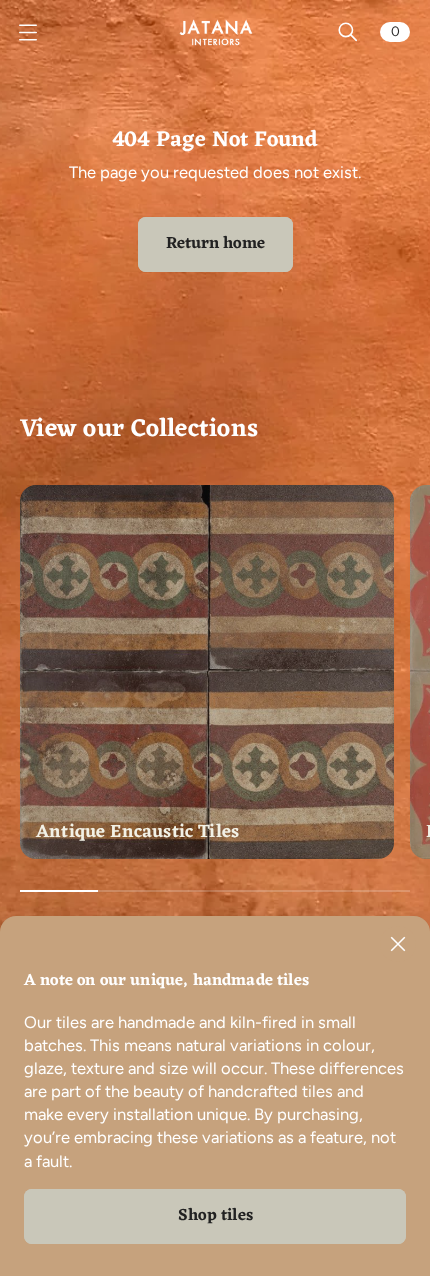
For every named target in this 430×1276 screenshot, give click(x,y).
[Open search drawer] (348, 32)
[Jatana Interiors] (215, 32)
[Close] (398, 944)
